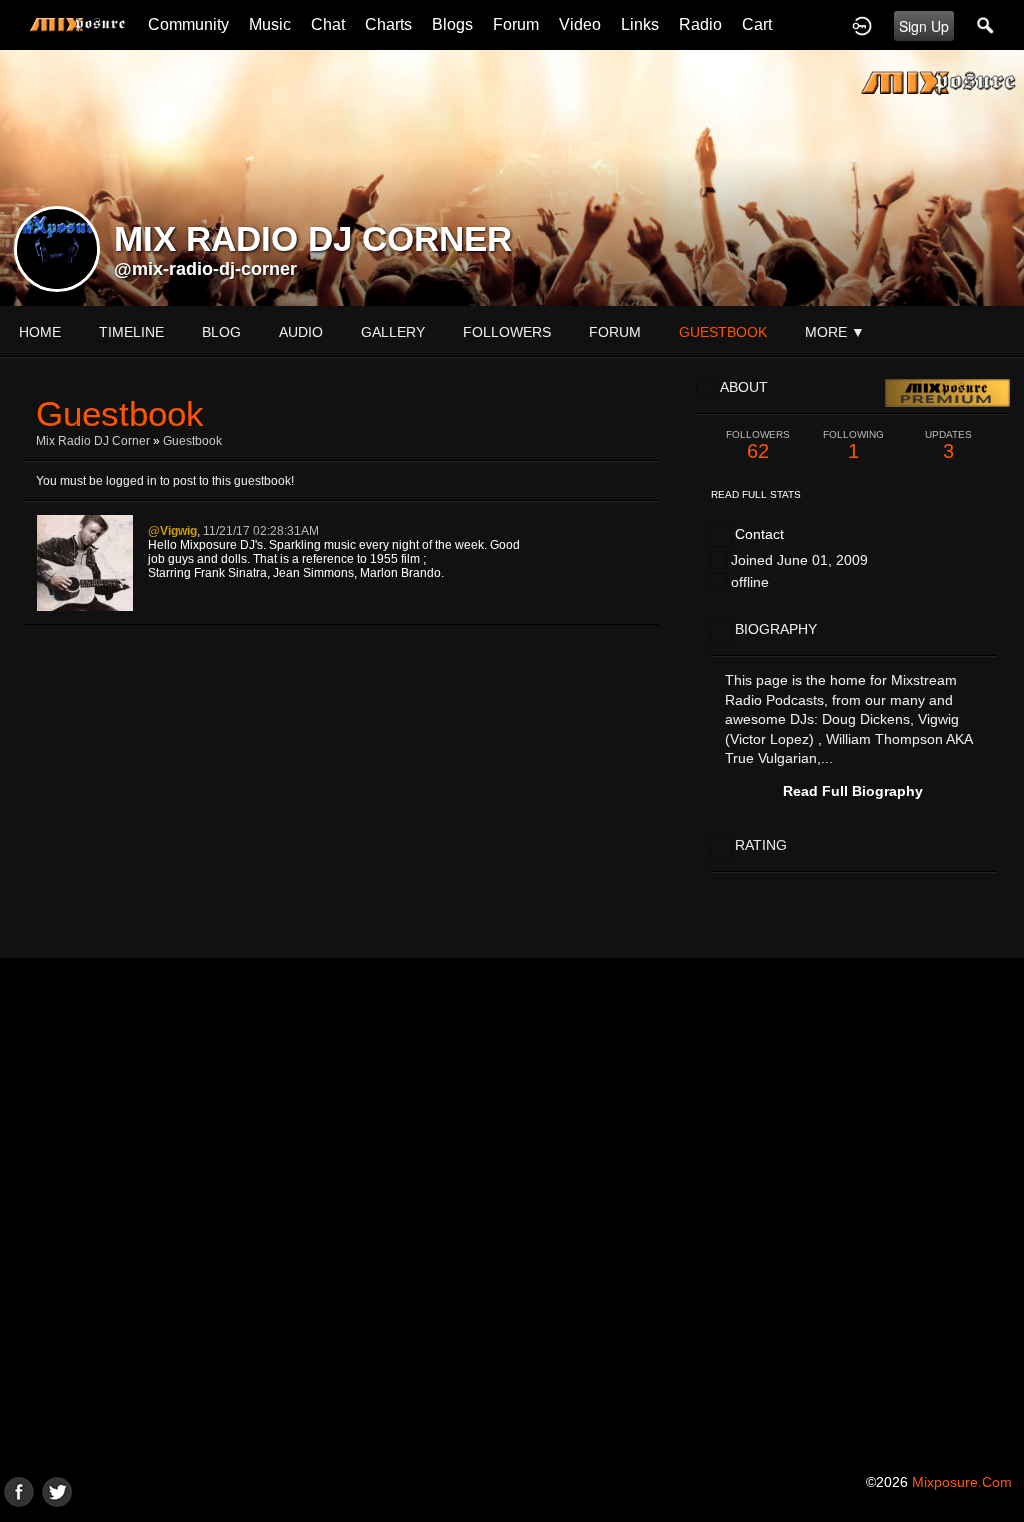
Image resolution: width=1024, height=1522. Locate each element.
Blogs (452, 24)
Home (40, 332)
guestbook (723, 332)
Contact (759, 534)
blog (221, 332)
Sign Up (924, 26)
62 (758, 445)
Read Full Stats (756, 494)
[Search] (986, 25)
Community (188, 24)
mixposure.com (962, 1482)
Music (270, 24)
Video (580, 24)
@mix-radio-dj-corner (205, 269)
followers (507, 332)
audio (301, 332)
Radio (700, 24)
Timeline (131, 332)
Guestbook (192, 441)
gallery (393, 332)
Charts (388, 24)
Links (640, 24)
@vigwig (172, 531)
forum (615, 332)
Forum (516, 24)
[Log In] (862, 25)
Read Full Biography (853, 791)
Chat (328, 24)
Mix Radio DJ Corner (93, 441)
